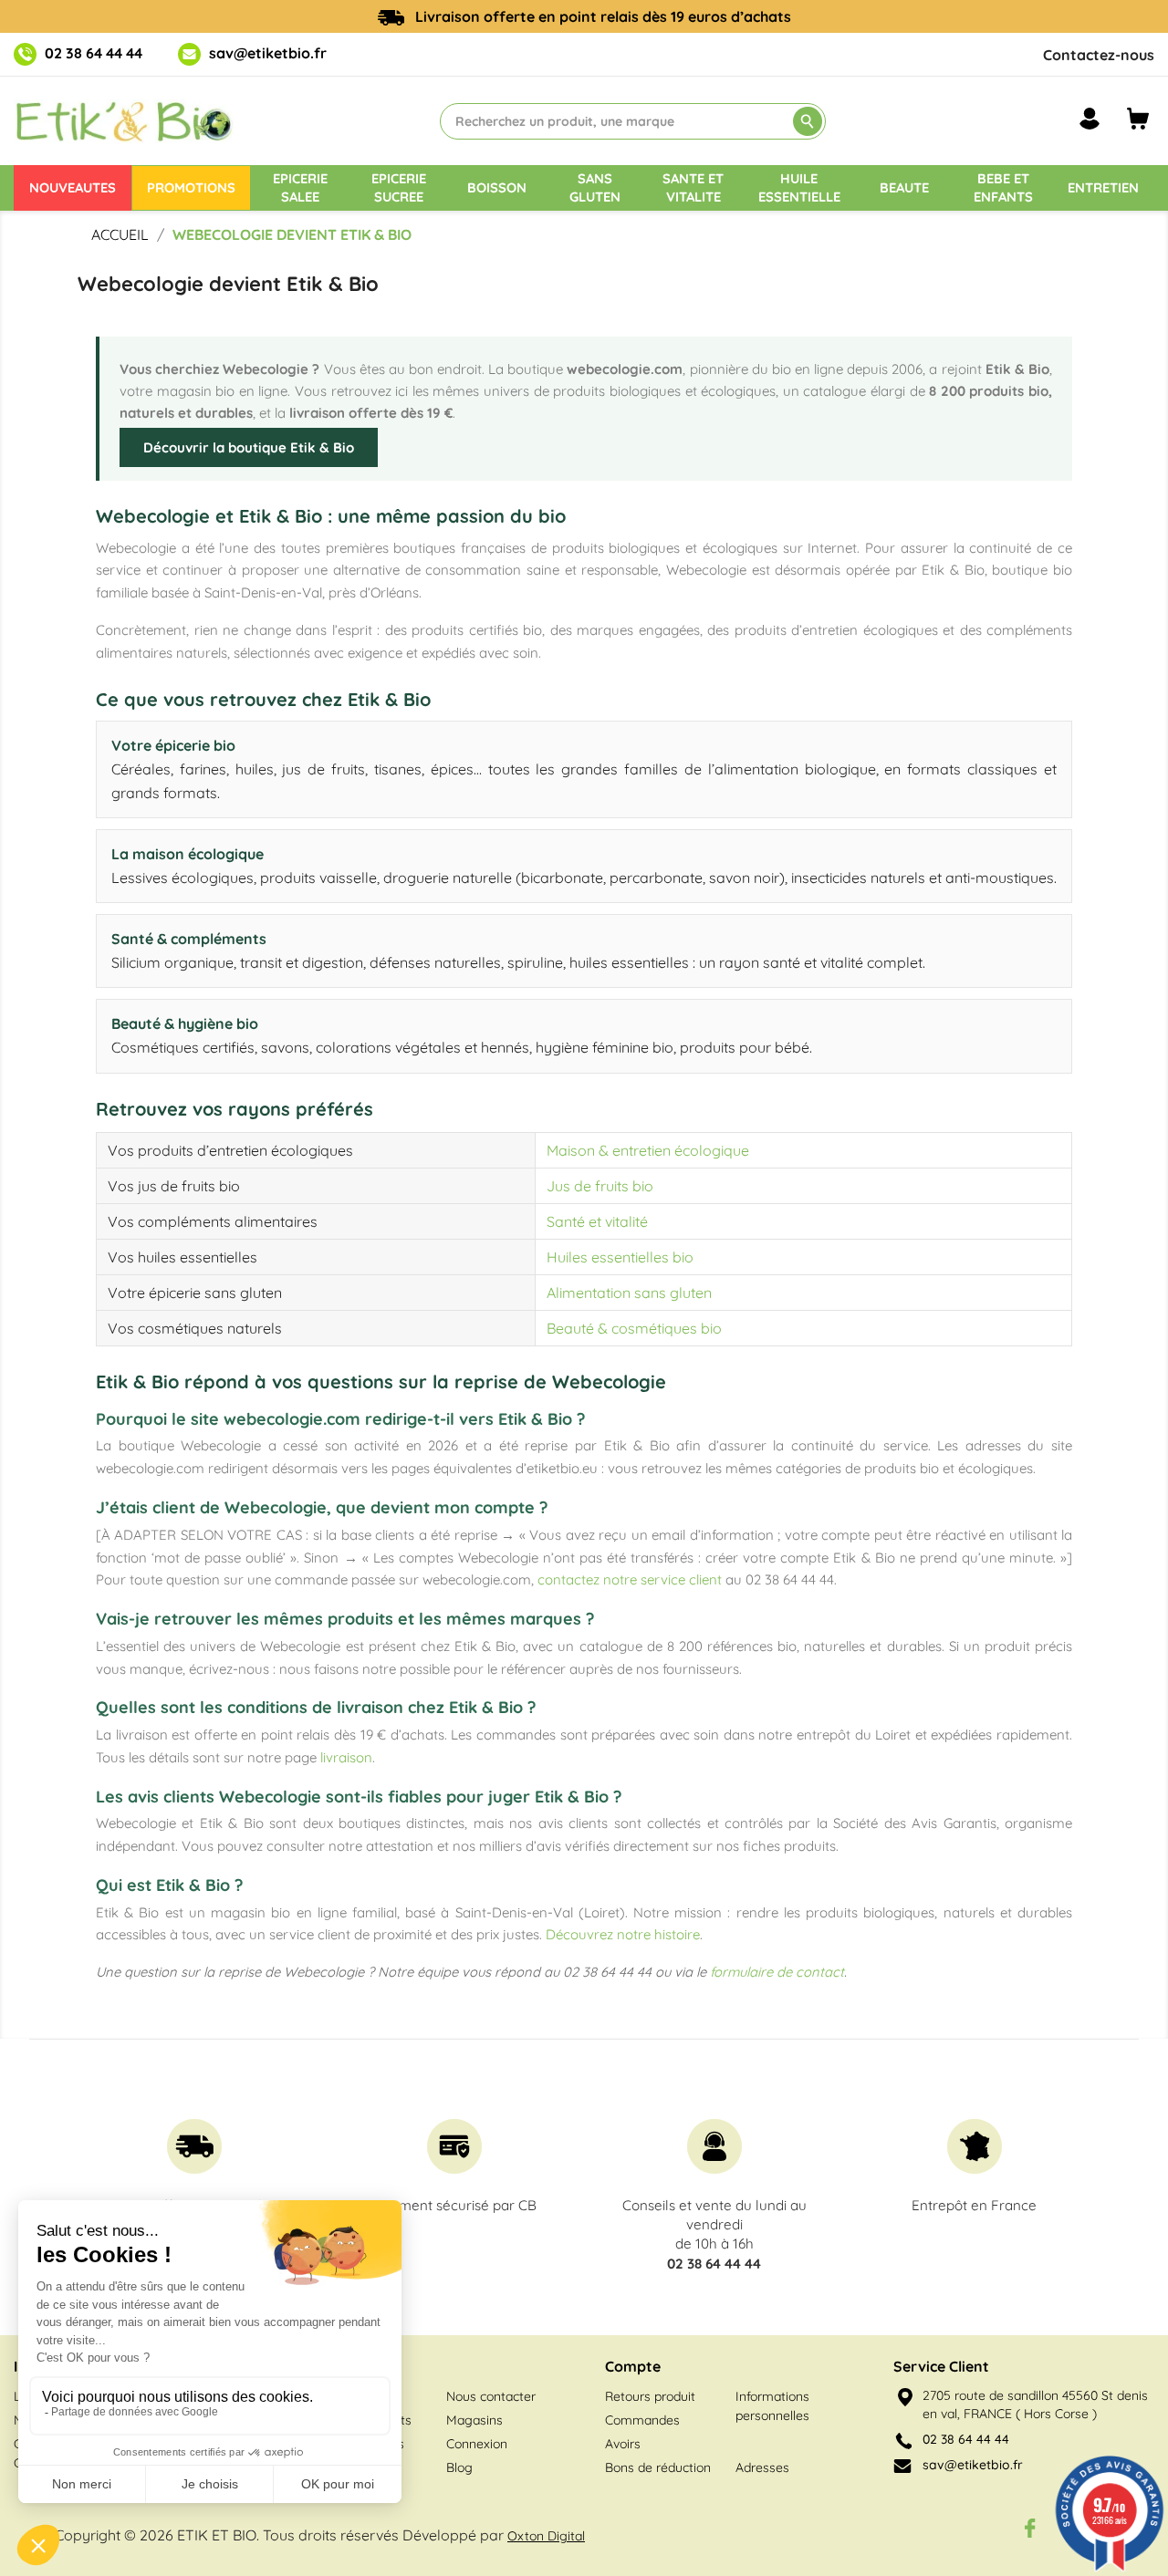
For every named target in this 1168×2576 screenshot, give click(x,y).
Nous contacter (491, 2396)
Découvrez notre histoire (623, 1934)
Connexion (477, 2444)
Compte (633, 2366)
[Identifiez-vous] (1090, 119)
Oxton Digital (546, 2536)
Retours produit (650, 2396)
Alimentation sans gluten (629, 1293)
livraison (346, 1757)
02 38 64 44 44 (94, 53)
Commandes (642, 2420)
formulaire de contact (777, 1972)
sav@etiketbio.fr (268, 53)
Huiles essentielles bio (620, 1257)
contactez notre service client (630, 1579)
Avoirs (623, 2444)
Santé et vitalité (597, 1221)
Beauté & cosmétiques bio (634, 1328)
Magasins (474, 2420)
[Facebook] (1030, 2528)
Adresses (762, 2467)
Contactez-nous (1099, 55)
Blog (459, 2467)
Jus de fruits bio (600, 1186)
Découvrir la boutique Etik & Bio (249, 447)
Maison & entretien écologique (648, 1150)
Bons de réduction (658, 2467)
